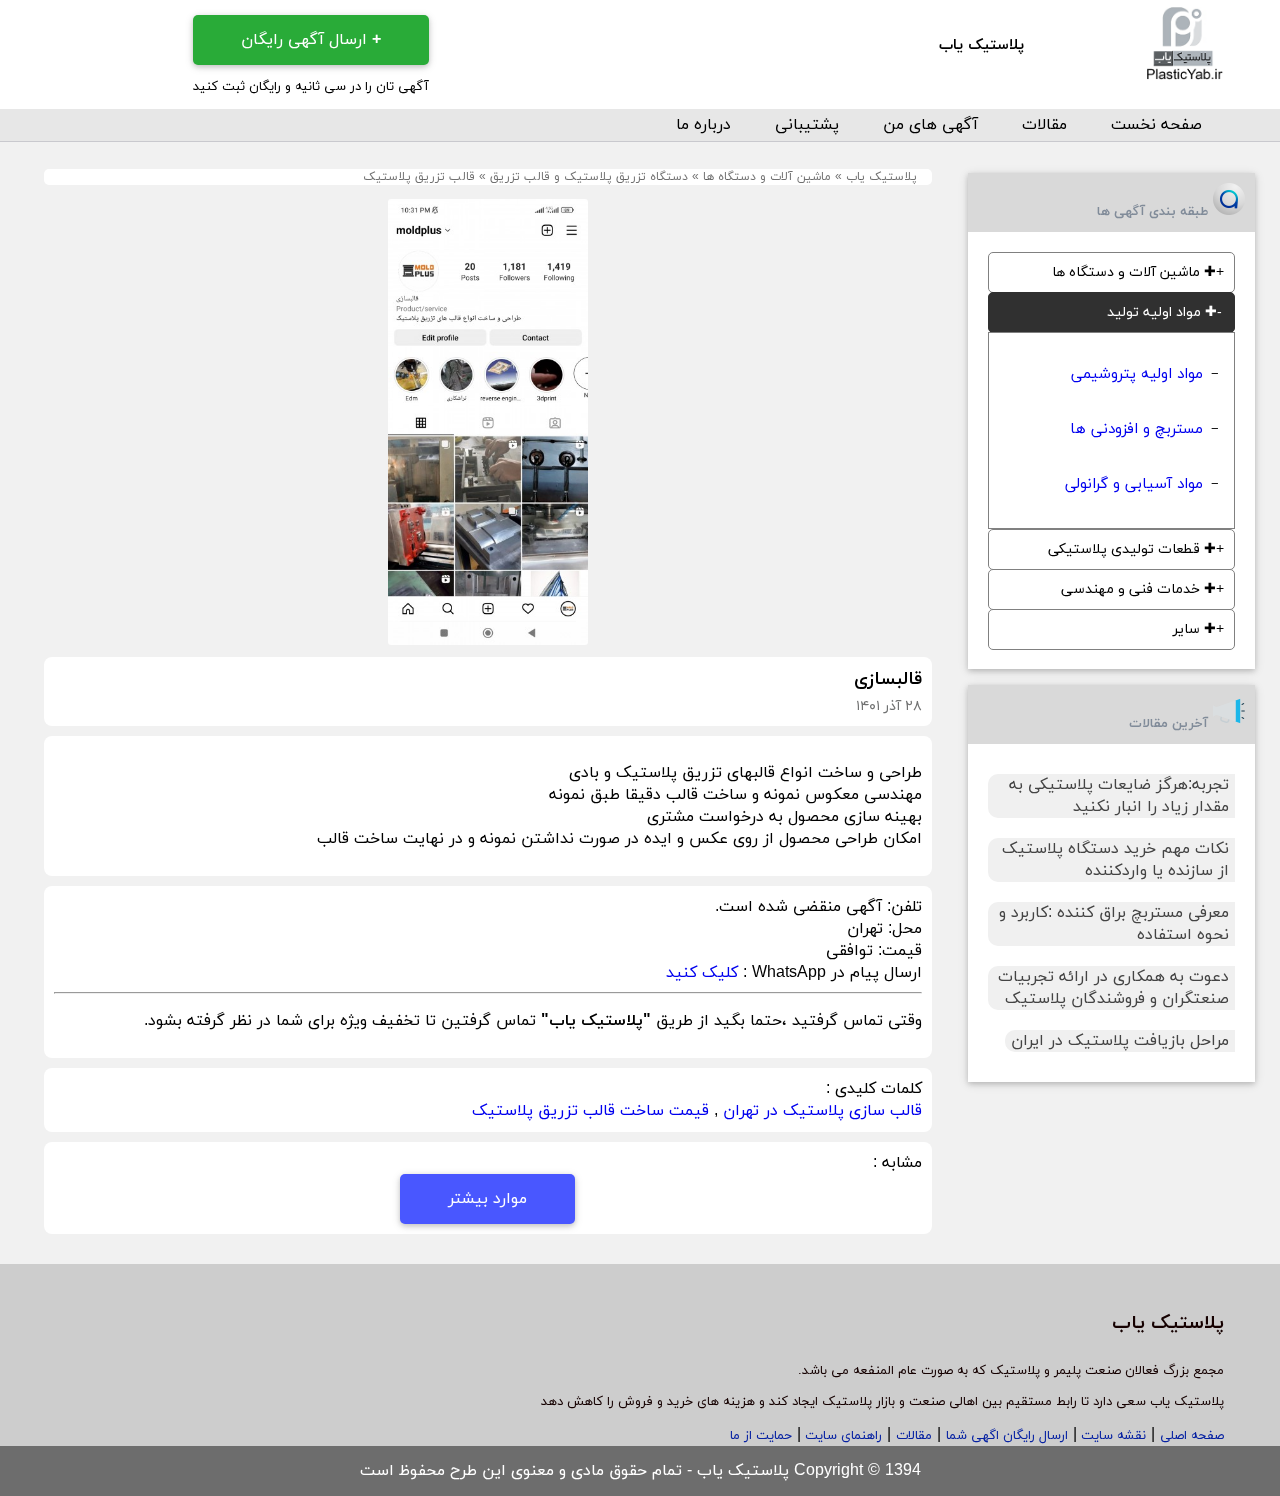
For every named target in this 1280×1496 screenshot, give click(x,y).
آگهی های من (930, 125)
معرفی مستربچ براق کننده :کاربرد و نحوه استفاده (1114, 924)
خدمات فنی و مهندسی (1138, 589)
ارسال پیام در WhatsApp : (830, 973)
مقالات (1044, 125)
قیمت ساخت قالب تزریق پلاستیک (590, 1111)
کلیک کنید (702, 973)
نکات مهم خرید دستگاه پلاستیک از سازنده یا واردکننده (1115, 860)
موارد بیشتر (487, 1199)
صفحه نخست (1156, 125)
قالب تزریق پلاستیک (419, 177)
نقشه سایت (1111, 1436)
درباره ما (703, 125)
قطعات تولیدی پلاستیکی (1132, 549)
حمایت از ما (761, 1436)
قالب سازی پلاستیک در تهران (822, 1111)
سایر (1194, 629)
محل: (902, 929)
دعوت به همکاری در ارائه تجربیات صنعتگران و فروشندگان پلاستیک (1113, 988)
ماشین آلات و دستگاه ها (767, 177)
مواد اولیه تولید (1162, 312)
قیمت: (897, 951)
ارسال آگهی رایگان (311, 40)
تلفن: (902, 907)
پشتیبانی (807, 125)
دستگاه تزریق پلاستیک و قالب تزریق (589, 177)
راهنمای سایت (841, 1436)
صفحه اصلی (1192, 1436)
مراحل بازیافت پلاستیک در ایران (1120, 1041)
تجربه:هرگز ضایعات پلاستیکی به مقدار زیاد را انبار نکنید (1119, 796)
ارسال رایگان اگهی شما (1007, 1436)
